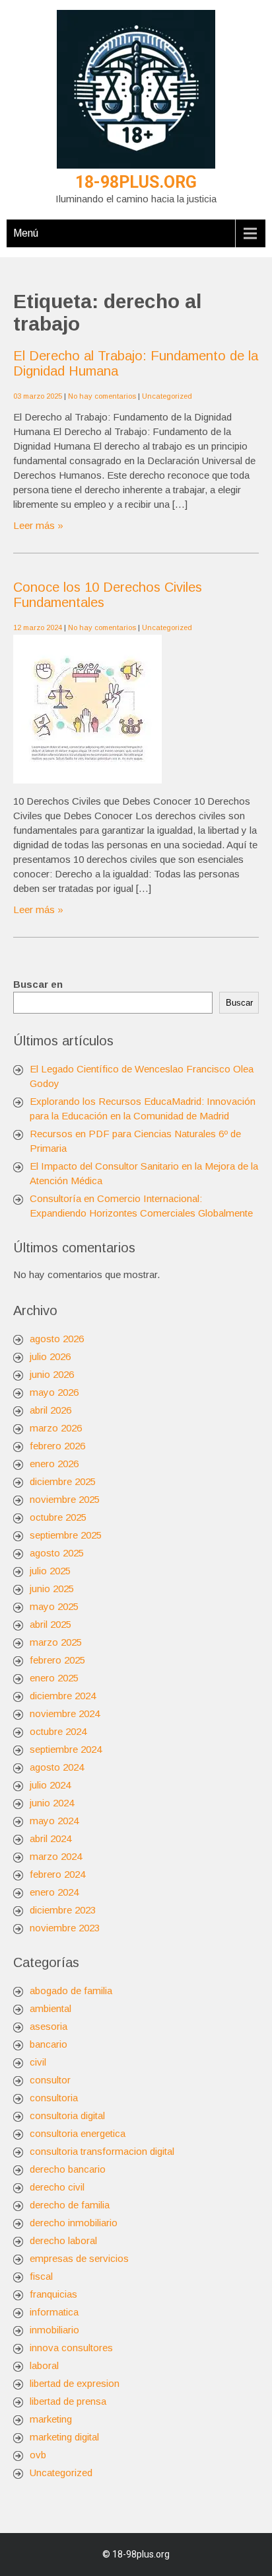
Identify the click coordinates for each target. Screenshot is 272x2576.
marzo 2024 (56, 1856)
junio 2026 (52, 1374)
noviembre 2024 (65, 1713)
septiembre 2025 (66, 1535)
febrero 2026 (57, 1446)
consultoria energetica (78, 2133)
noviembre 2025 (65, 1499)
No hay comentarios (102, 396)
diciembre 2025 (63, 1481)
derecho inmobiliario (74, 2223)
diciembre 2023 (63, 1910)
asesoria (49, 2026)
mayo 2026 (54, 1392)
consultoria (54, 2098)
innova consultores (71, 2348)
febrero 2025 (57, 1660)
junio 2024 (52, 1803)
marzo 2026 (56, 1428)
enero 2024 (54, 1892)
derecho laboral (63, 2240)
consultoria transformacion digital (102, 2151)
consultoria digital (67, 2115)
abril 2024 (51, 1838)
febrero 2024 (57, 1874)
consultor (50, 2080)
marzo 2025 (56, 1642)
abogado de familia (71, 1991)
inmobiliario (54, 2330)
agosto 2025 (57, 1553)
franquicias (53, 2294)
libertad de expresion (75, 2383)
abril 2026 (51, 1410)
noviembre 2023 (65, 1928)
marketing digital (64, 2437)
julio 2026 (50, 1356)
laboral (44, 2365)
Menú (26, 233)
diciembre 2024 (63, 1696)
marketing (51, 2419)
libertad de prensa (68, 2401)
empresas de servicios (79, 2258)
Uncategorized (167, 396)
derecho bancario (68, 2169)
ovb (38, 2455)
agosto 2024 (57, 1767)
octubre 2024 (58, 1731)
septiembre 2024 (66, 1749)
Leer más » (38, 525)
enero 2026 (54, 1464)
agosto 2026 (57, 1339)
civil (38, 2062)
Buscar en (38, 984)
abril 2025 (51, 1624)
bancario (49, 2044)
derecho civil (57, 2187)
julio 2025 (50, 1571)
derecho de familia (70, 2205)
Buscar (239, 1003)
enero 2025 (54, 1678)
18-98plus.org (136, 182)
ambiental (51, 2008)
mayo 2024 (54, 1821)
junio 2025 (52, 1589)
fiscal (41, 2276)
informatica (54, 2312)
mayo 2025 (54, 1606)
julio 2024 (50, 1785)
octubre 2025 (58, 1517)
